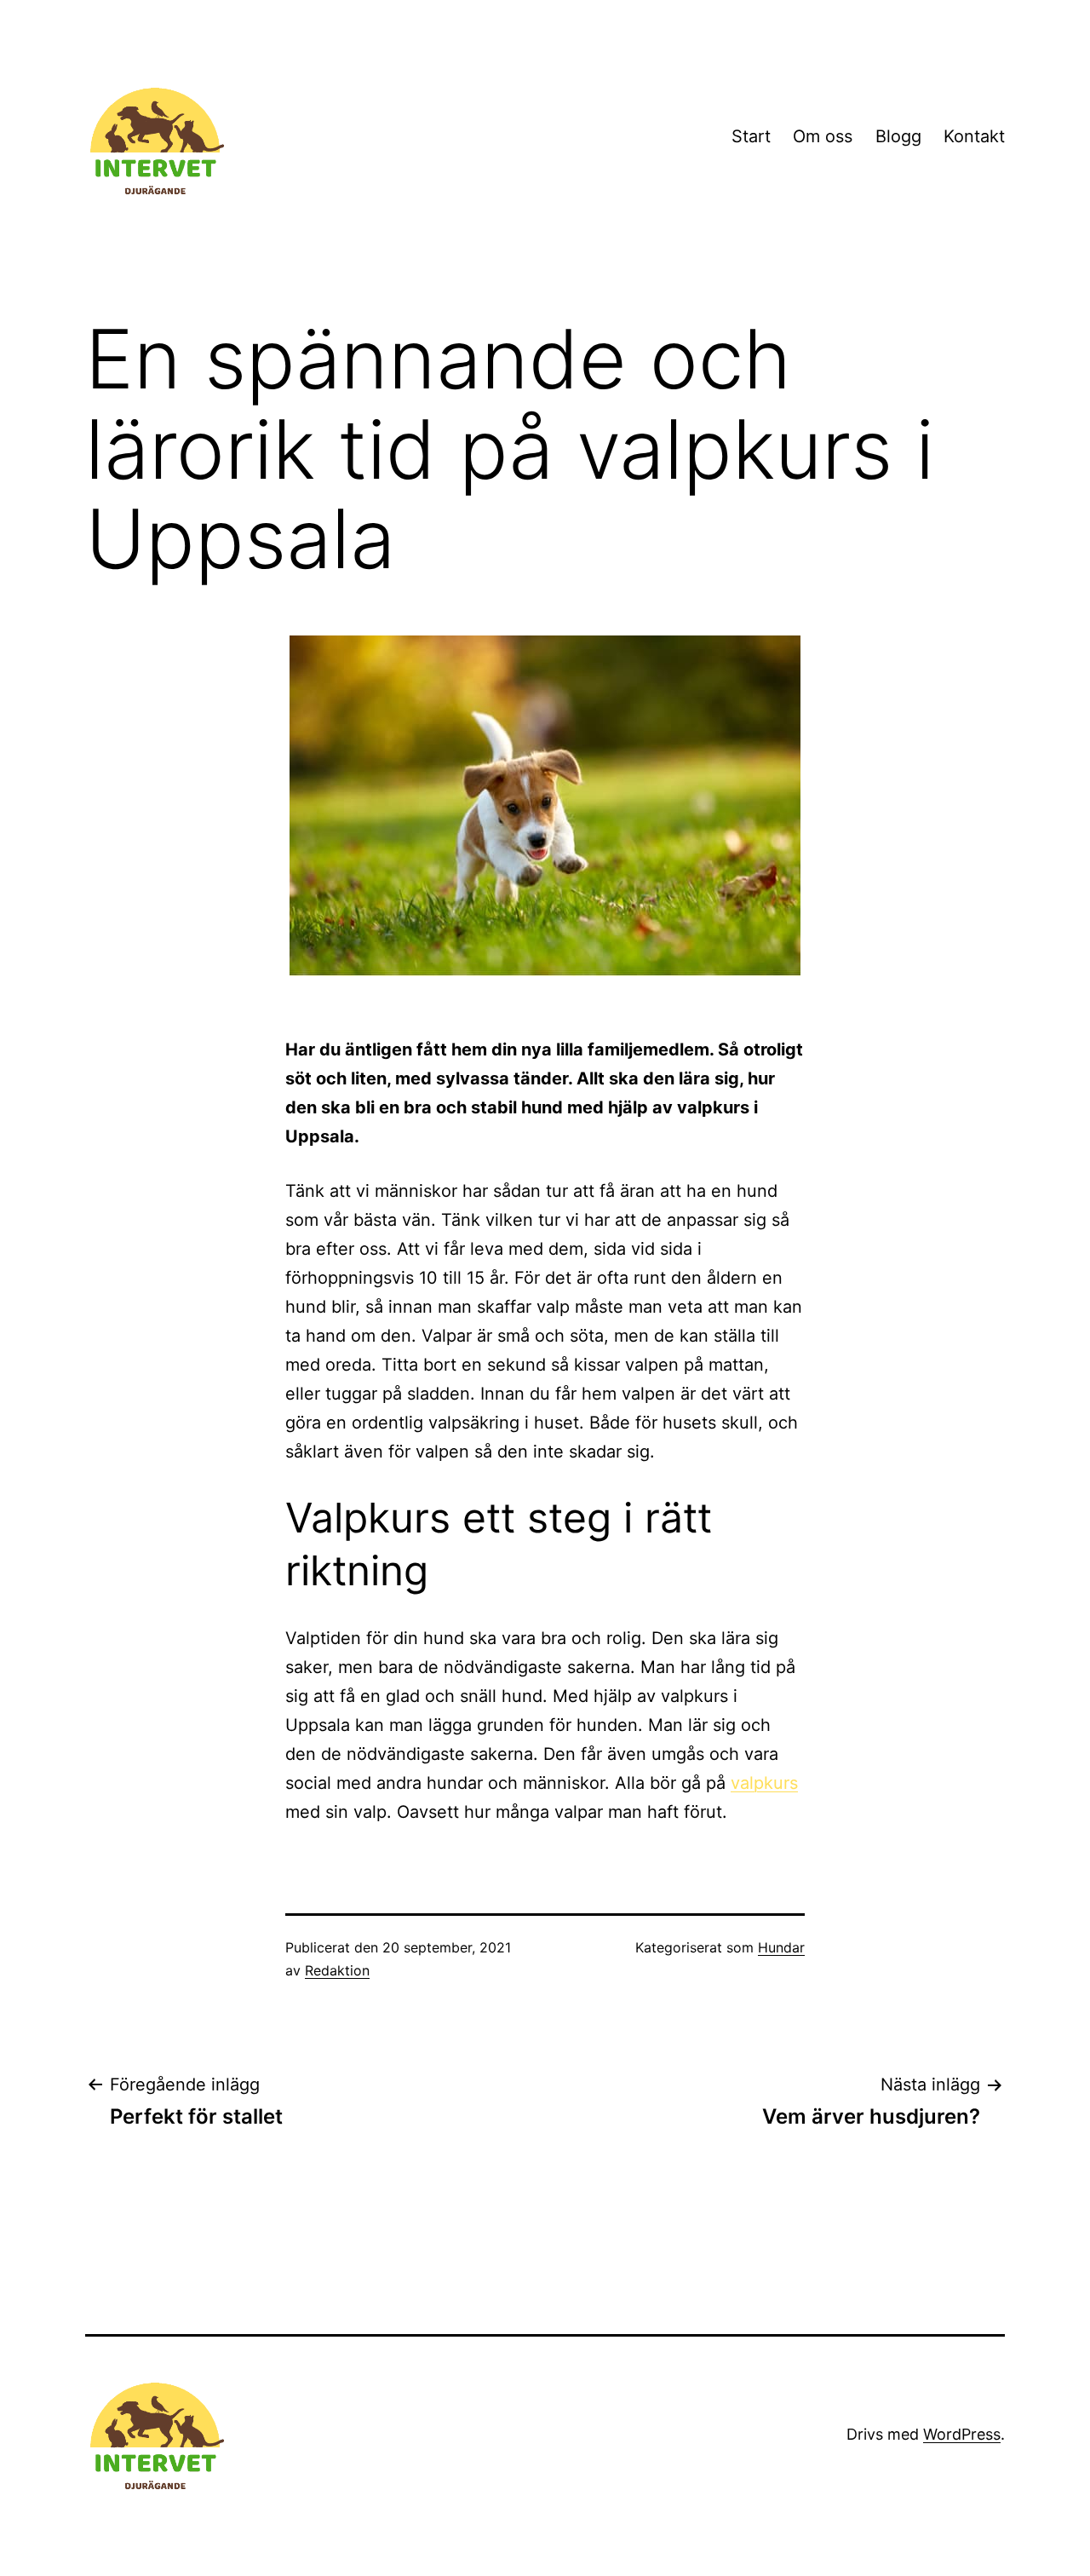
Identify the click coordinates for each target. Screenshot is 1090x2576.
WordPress (962, 2434)
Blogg (898, 136)
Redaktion (337, 1970)
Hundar (781, 1947)
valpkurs (764, 1783)
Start (751, 136)
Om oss (823, 136)
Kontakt (974, 136)
